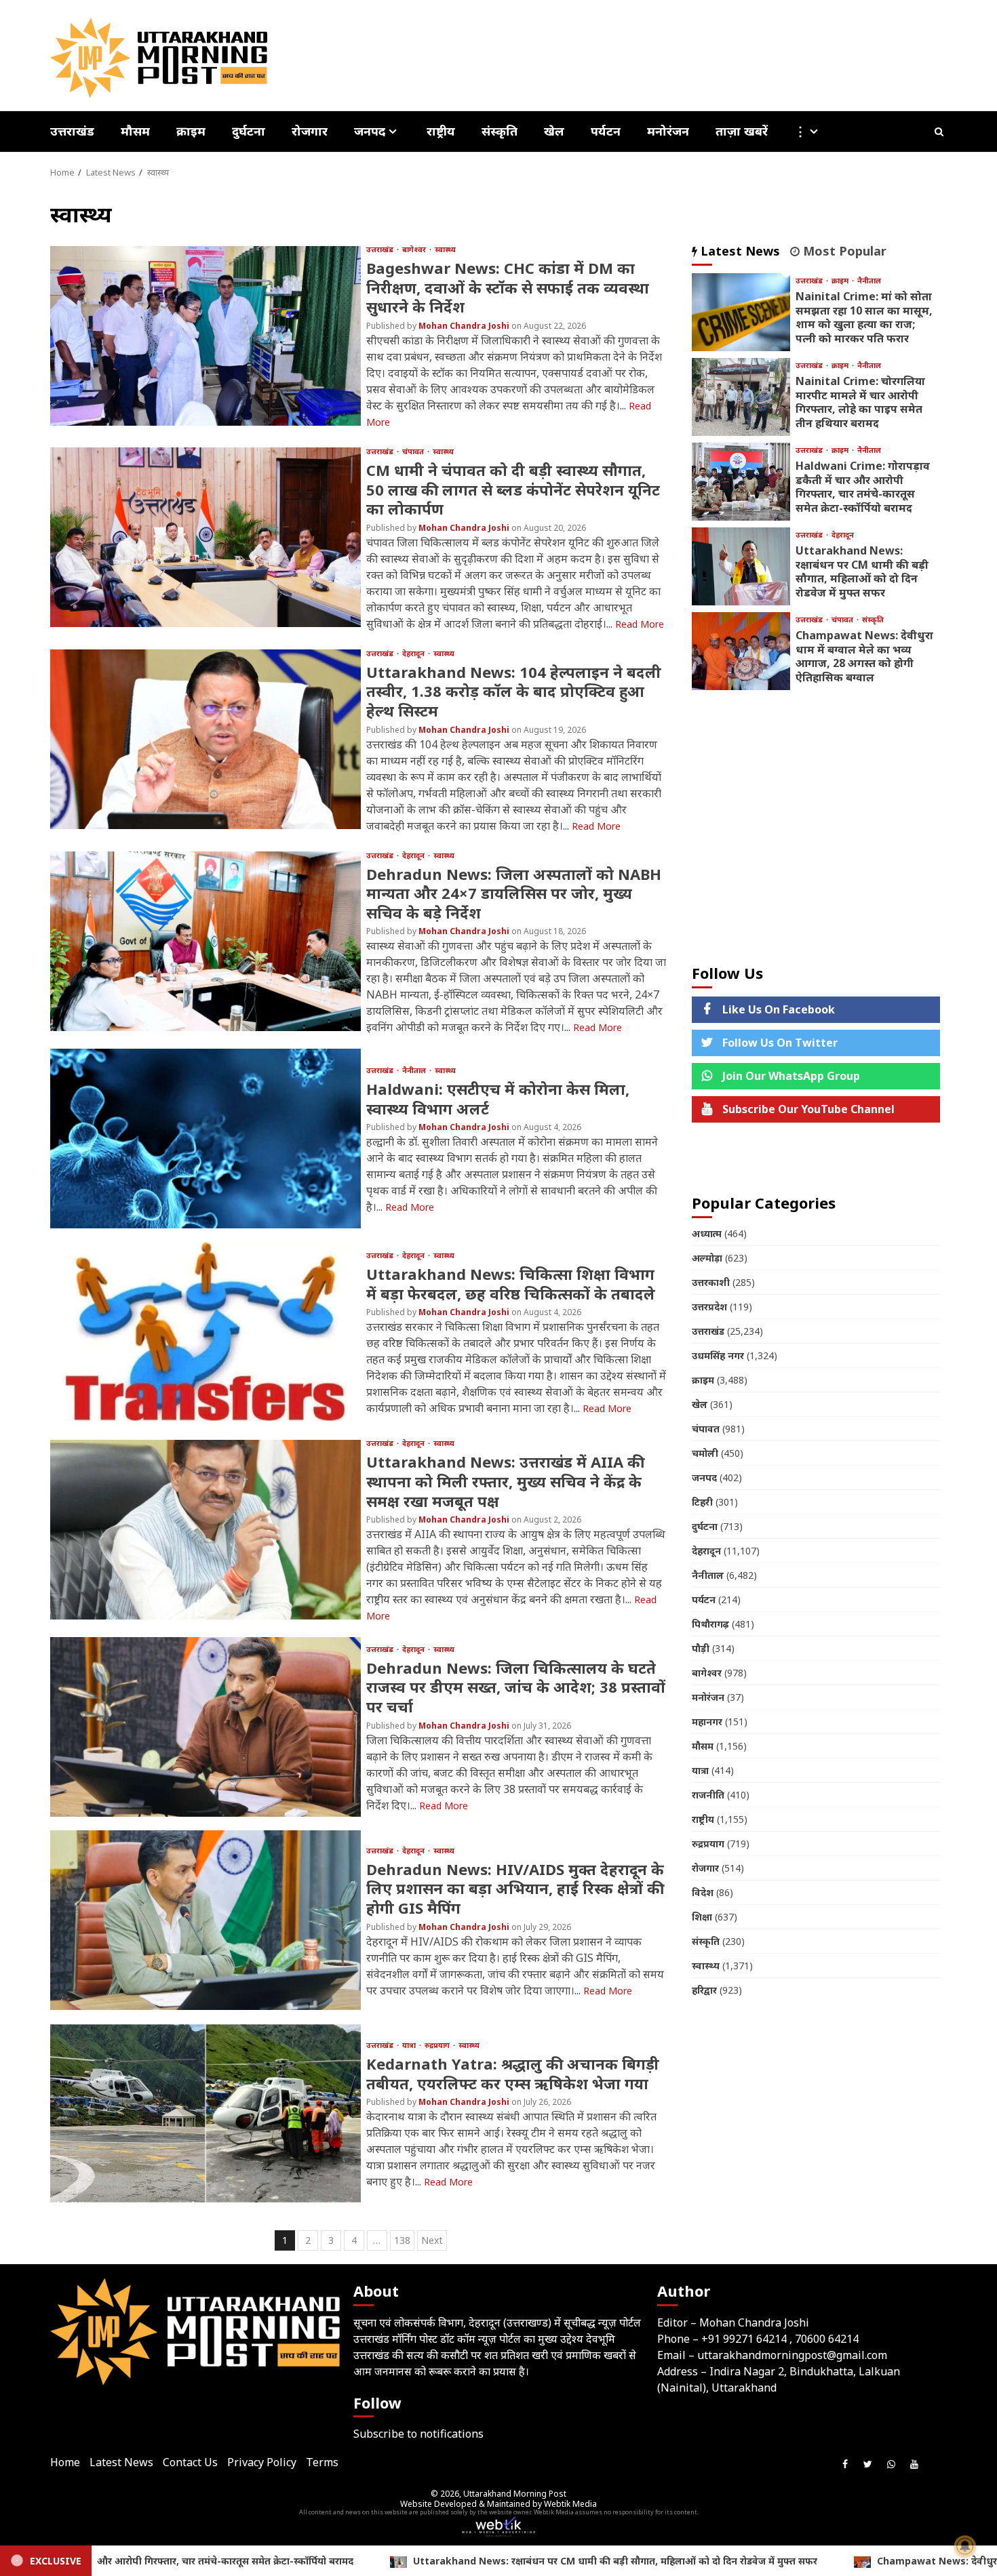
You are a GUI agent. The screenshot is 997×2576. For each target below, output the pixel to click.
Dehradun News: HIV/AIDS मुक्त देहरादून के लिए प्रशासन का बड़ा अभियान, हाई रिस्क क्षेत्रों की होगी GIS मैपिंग (206, 1920)
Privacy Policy (262, 2462)
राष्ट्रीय (441, 131)
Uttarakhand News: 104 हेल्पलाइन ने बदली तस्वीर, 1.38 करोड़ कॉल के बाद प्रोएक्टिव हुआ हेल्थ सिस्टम (206, 739)
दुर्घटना (249, 131)
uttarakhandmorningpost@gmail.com (792, 2355)
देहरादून (414, 653)
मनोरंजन (668, 131)
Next (432, 2240)
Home (65, 2462)
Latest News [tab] (739, 251)
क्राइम (191, 131)
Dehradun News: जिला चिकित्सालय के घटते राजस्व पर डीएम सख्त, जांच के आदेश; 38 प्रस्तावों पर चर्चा (206, 1727)
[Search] (939, 132)
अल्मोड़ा (707, 1258)
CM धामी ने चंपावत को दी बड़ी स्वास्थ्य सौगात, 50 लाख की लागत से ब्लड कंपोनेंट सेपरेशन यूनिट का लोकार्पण (206, 537)
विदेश (703, 1892)
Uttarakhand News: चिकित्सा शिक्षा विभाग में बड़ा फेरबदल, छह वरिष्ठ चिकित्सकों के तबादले (206, 1332)
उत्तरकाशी (711, 1282)
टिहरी (702, 1502)
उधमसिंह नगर (718, 1355)
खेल (554, 131)
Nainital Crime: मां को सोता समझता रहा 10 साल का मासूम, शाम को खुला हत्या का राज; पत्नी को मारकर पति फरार (741, 312)
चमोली (705, 1453)
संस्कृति (500, 131)
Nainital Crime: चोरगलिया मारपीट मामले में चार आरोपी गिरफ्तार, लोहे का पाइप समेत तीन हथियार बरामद (741, 397)
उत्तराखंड (72, 131)
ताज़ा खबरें (742, 131)
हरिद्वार (704, 1990)
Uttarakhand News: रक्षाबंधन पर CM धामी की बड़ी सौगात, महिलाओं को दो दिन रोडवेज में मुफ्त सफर (741, 566)
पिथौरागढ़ (710, 1624)
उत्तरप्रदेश (709, 1307)
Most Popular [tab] (843, 251)
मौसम (135, 131)
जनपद (370, 132)
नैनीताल (415, 1070)
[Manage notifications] (965, 2546)
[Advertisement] (816, 826)
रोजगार (310, 131)
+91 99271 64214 (744, 2339)
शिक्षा (702, 1917)
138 (402, 2240)
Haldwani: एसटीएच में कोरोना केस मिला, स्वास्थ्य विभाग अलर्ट (206, 1139)
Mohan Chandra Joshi (465, 326)
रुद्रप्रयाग (438, 2045)
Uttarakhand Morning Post (515, 2494)
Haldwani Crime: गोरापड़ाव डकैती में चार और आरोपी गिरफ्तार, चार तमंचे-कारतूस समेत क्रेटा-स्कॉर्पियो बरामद (741, 482)
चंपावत (414, 451)
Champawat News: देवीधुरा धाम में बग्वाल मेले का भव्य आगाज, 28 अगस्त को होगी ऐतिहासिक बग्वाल (741, 651)
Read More (640, 624)
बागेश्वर (415, 249)
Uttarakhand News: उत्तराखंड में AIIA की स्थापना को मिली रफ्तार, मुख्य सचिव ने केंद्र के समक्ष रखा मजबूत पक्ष (206, 1530)
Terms (322, 2462)
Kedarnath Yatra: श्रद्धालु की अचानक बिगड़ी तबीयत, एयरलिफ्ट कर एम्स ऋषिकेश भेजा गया (206, 2113)
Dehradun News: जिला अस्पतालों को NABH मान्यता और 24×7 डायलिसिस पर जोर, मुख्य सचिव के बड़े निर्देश (206, 941)
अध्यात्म (707, 1233)
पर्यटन (606, 131)
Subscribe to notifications (418, 2434)
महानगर (707, 1722)
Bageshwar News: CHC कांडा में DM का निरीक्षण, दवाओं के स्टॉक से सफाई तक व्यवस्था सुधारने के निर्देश (206, 336)
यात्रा (410, 2045)
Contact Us (190, 2462)
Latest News (121, 2462)
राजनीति (708, 1795)
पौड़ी (701, 1648)
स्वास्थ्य (445, 249)
